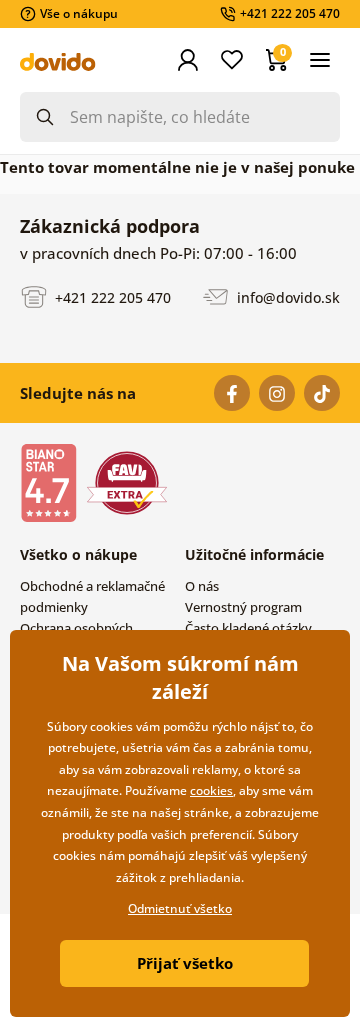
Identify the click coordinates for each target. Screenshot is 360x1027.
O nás (202, 586)
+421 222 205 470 (111, 296)
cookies (211, 790)
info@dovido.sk (286, 296)
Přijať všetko (185, 963)
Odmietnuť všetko (180, 908)
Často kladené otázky (248, 628)
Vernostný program (243, 607)
